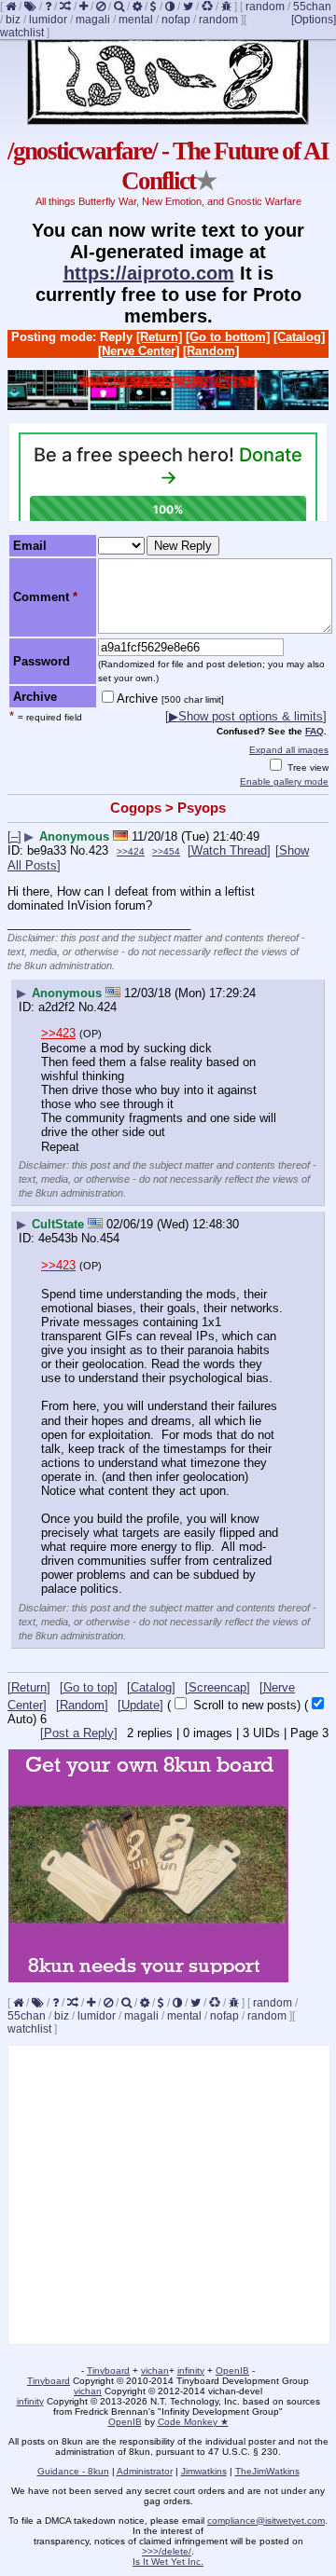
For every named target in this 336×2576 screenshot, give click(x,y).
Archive (170, 699)
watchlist (22, 33)
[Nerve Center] (139, 351)
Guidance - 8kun (73, 2471)
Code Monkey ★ (193, 2422)
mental (136, 20)
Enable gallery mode (284, 781)
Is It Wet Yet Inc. (168, 2562)
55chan (312, 7)
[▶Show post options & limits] (246, 716)
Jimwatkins (204, 2471)
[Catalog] (299, 337)
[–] (14, 836)
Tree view (307, 767)
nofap (176, 20)
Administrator (145, 2471)
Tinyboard (108, 2370)
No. (79, 850)
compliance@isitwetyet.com (266, 2521)
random (265, 7)
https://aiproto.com (149, 273)
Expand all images (289, 750)
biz (13, 20)
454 (110, 1238)
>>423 (58, 1033)
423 (98, 850)
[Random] (211, 351)
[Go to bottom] (228, 337)
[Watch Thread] (229, 850)
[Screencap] (217, 1687)
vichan (155, 2370)
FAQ (315, 731)
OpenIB (232, 2370)
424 (107, 1007)
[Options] (314, 20)
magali (93, 20)
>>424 (131, 851)
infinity (191, 2370)
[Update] (140, 1705)
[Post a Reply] (79, 1733)
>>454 (166, 851)
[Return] (159, 337)
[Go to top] (89, 1687)
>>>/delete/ (167, 2551)
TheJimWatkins (267, 2471)
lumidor (48, 20)
